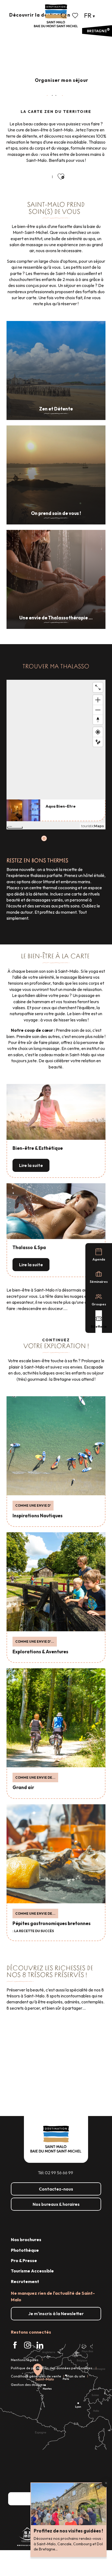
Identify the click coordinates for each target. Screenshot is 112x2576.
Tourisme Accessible (32, 2271)
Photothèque (25, 2250)
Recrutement (25, 2281)
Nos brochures (26, 2240)
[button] (64, 16)
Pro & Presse (24, 2260)
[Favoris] (76, 16)
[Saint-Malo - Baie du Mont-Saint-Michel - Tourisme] (56, 16)
